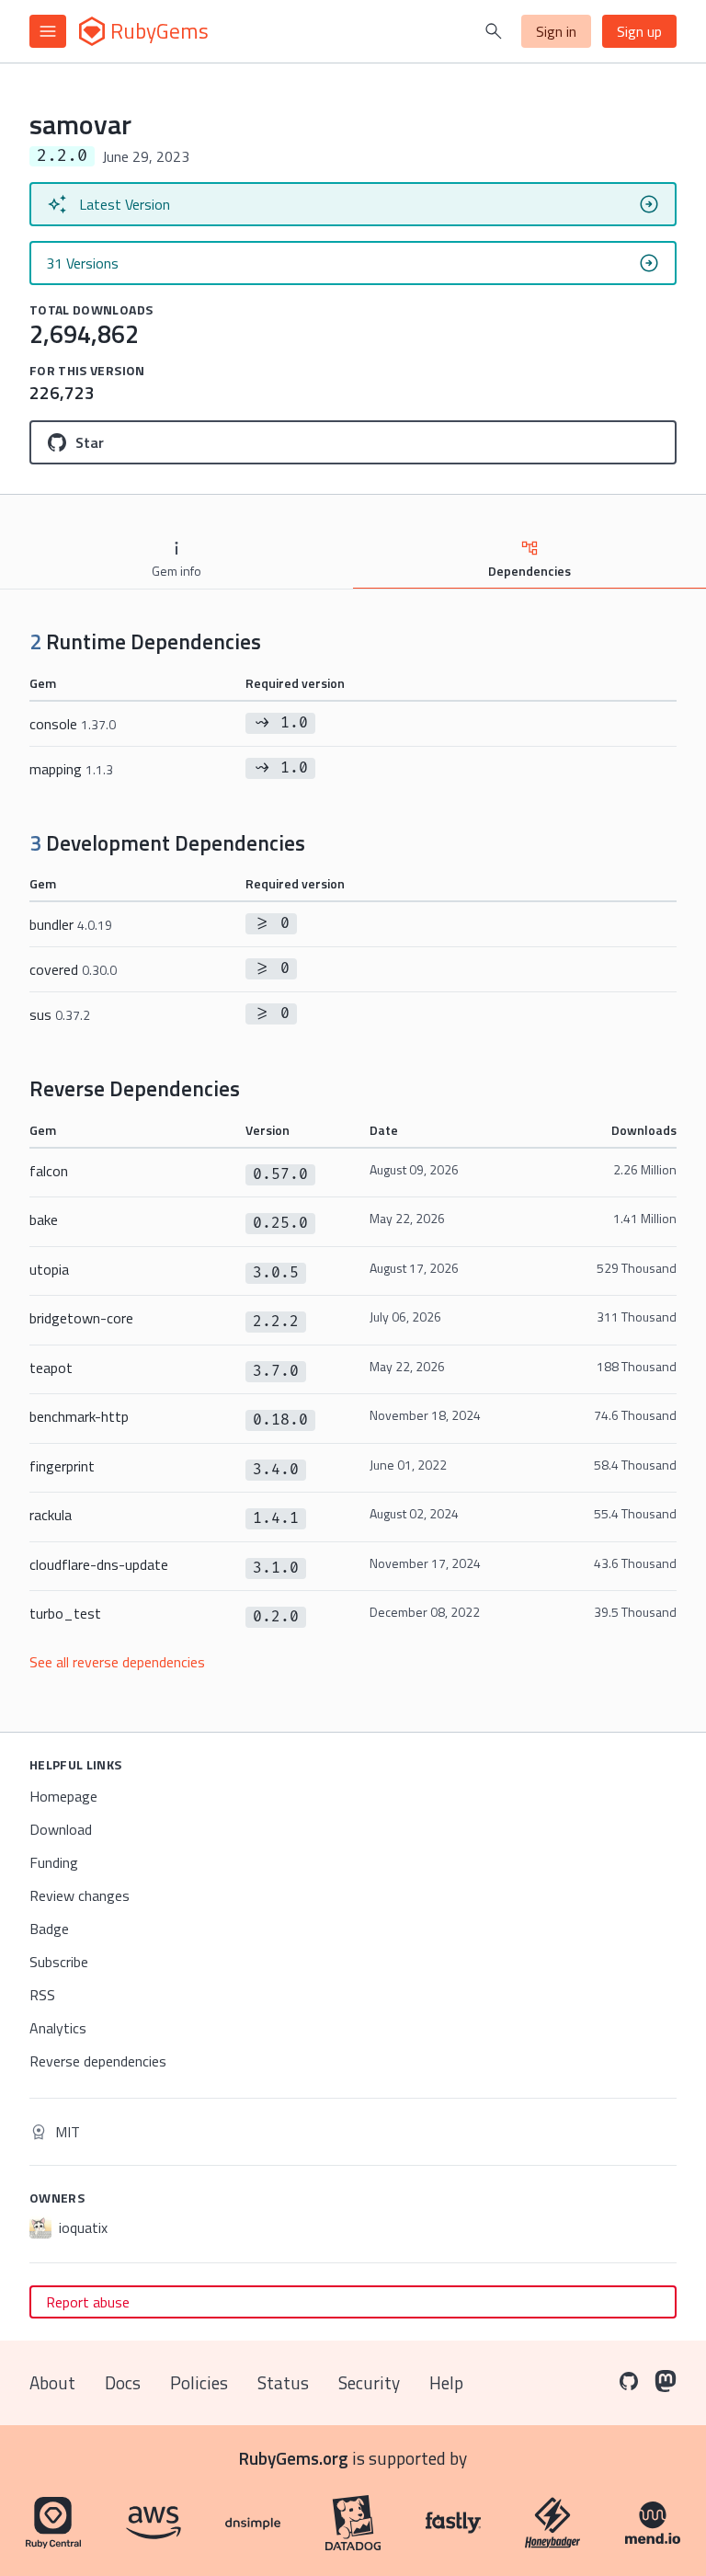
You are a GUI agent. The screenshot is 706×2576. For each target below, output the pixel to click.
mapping (71, 769)
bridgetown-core (81, 1318)
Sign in (556, 31)
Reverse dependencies (98, 2061)
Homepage (63, 1796)
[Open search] (494, 31)
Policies (199, 2382)
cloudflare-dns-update (99, 1564)
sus (60, 1014)
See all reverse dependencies (117, 1662)
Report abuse (88, 2302)
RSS (42, 1995)
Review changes (80, 1895)
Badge (49, 1929)
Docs (123, 2382)
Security (369, 2382)
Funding (54, 1862)
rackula (51, 1515)
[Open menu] (48, 31)
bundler (71, 924)
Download (61, 1829)
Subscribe (59, 1962)
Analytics (58, 2028)
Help (446, 2382)
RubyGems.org (294, 2458)
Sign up (639, 31)
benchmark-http (79, 1416)
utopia (49, 1269)
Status (283, 2382)
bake (44, 1219)
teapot (51, 1368)
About (52, 2382)
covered (73, 969)
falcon (49, 1171)
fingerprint (62, 1466)
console (73, 724)
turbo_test (65, 1613)
